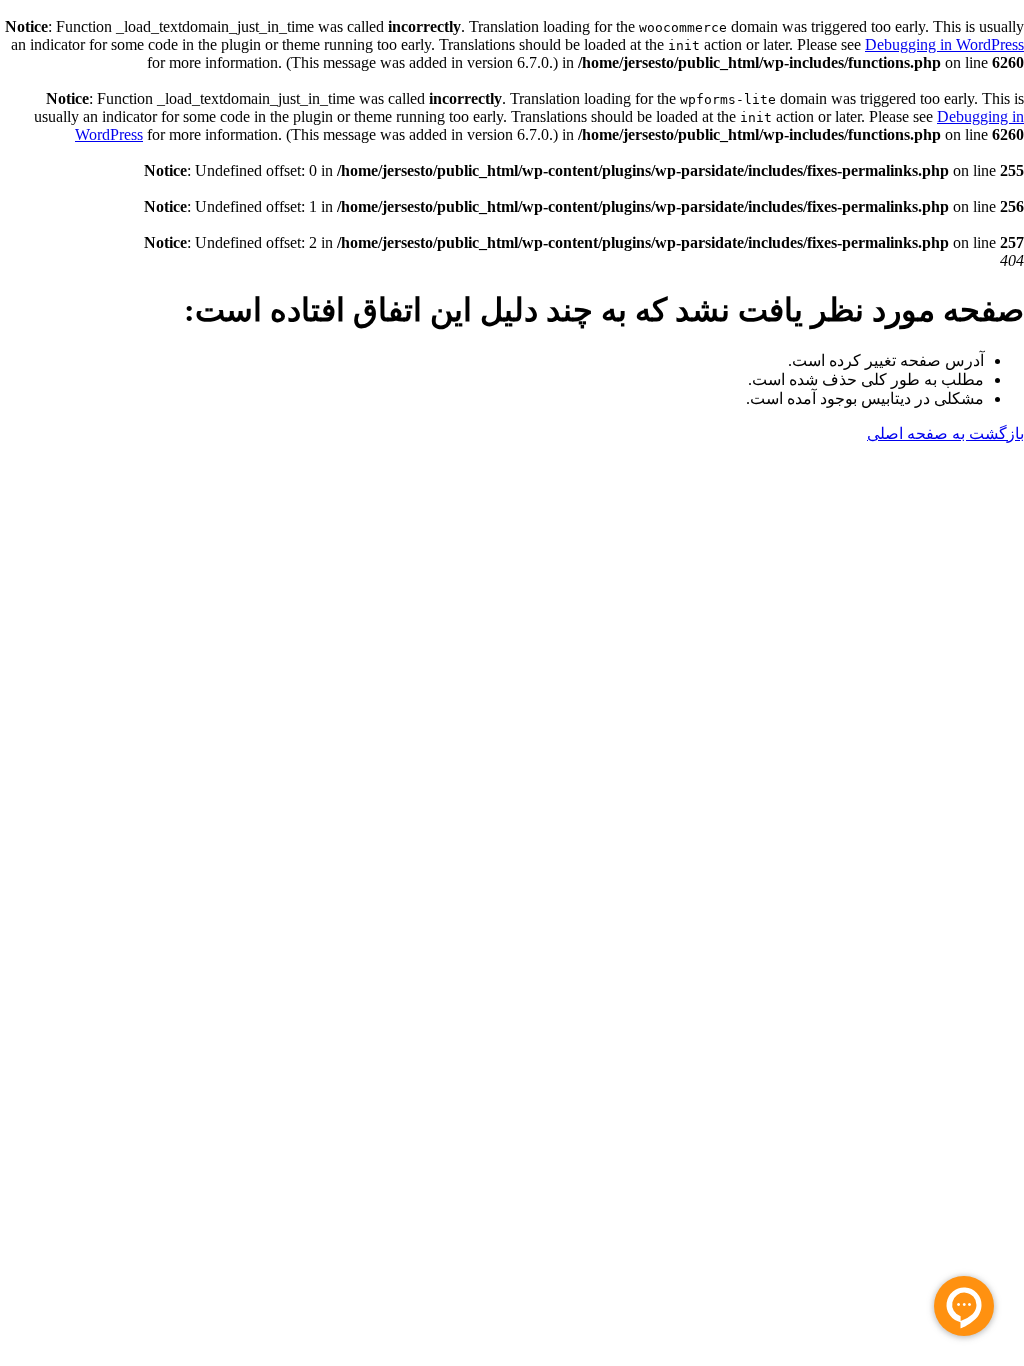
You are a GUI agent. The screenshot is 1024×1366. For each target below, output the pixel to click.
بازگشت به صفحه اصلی (945, 433)
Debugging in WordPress (944, 44)
